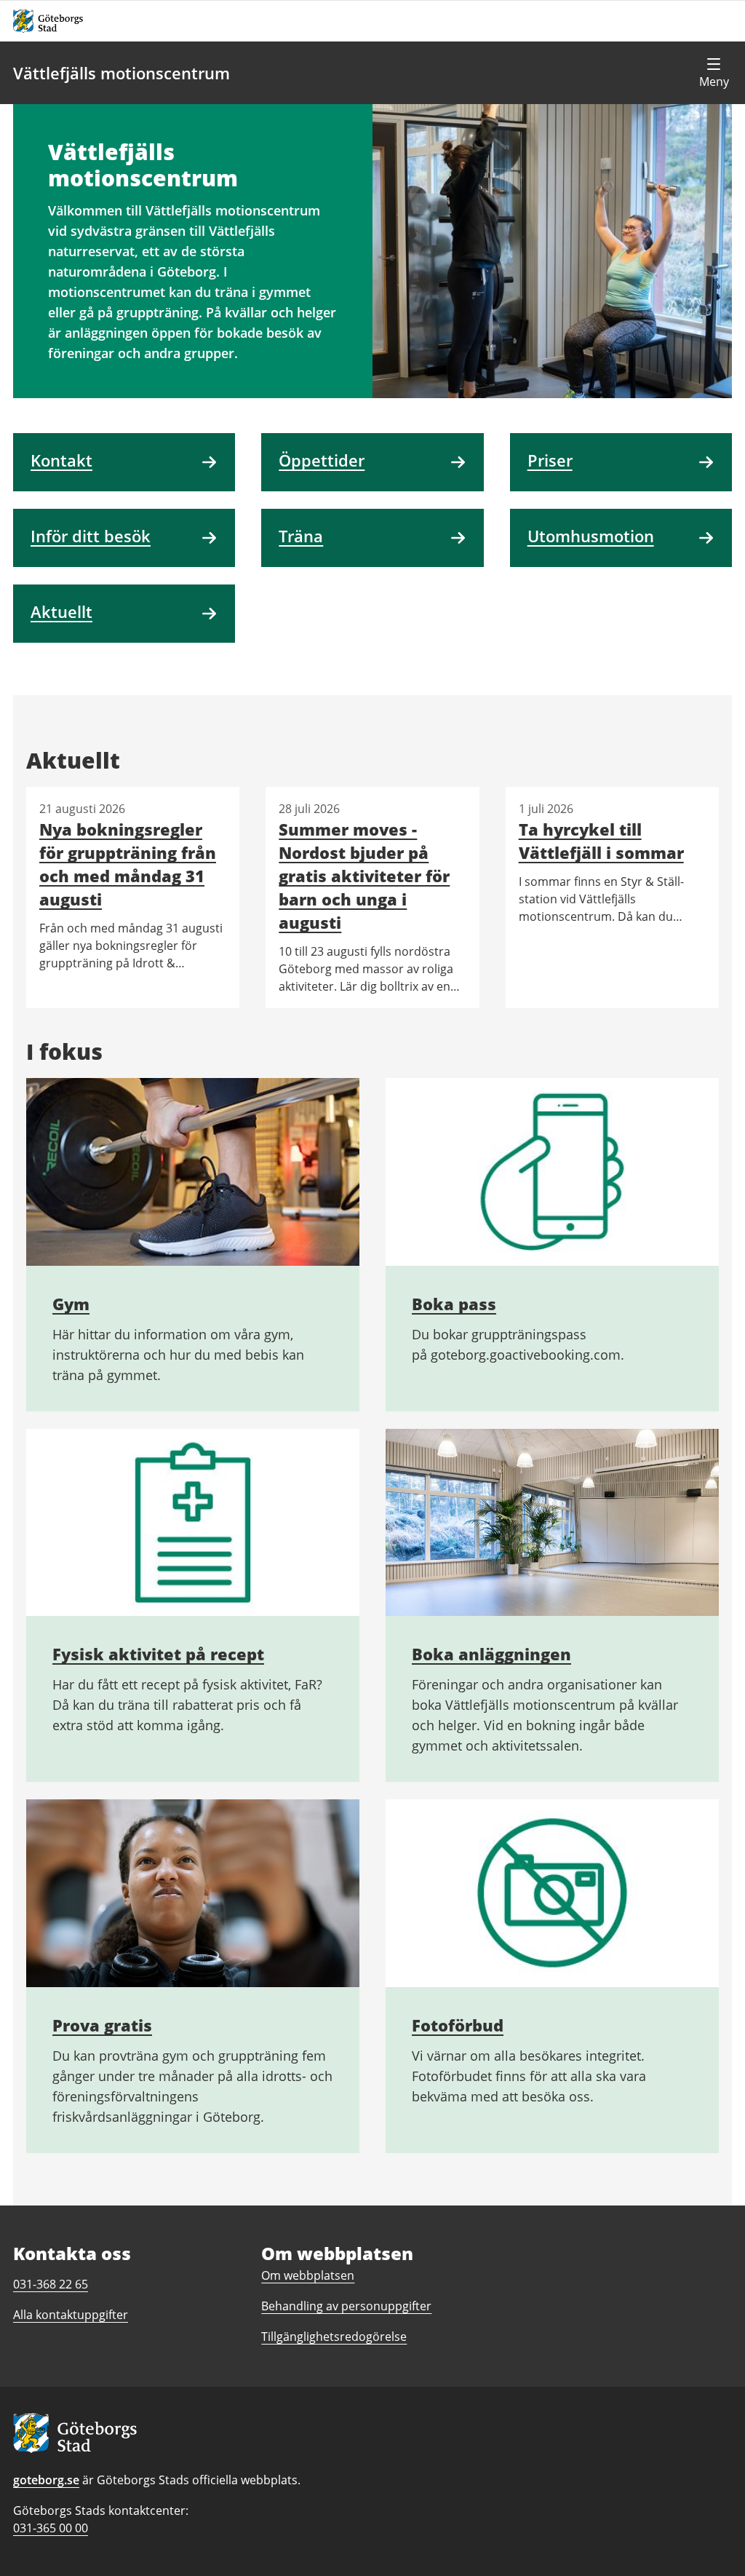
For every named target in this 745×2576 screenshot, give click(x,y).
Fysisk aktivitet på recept (158, 1654)
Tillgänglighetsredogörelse (334, 2337)
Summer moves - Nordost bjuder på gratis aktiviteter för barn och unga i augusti (364, 876)
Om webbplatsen (308, 2275)
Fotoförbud (458, 2025)
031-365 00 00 (51, 2528)
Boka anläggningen (491, 1654)
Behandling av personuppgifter (346, 2306)
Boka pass (454, 1304)
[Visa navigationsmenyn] (714, 73)
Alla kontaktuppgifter (71, 2315)
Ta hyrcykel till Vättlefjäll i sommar (601, 841)
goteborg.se (46, 2480)
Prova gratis (102, 2025)
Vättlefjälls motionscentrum (121, 73)
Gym (71, 1304)
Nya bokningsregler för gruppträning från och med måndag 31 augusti (128, 864)
